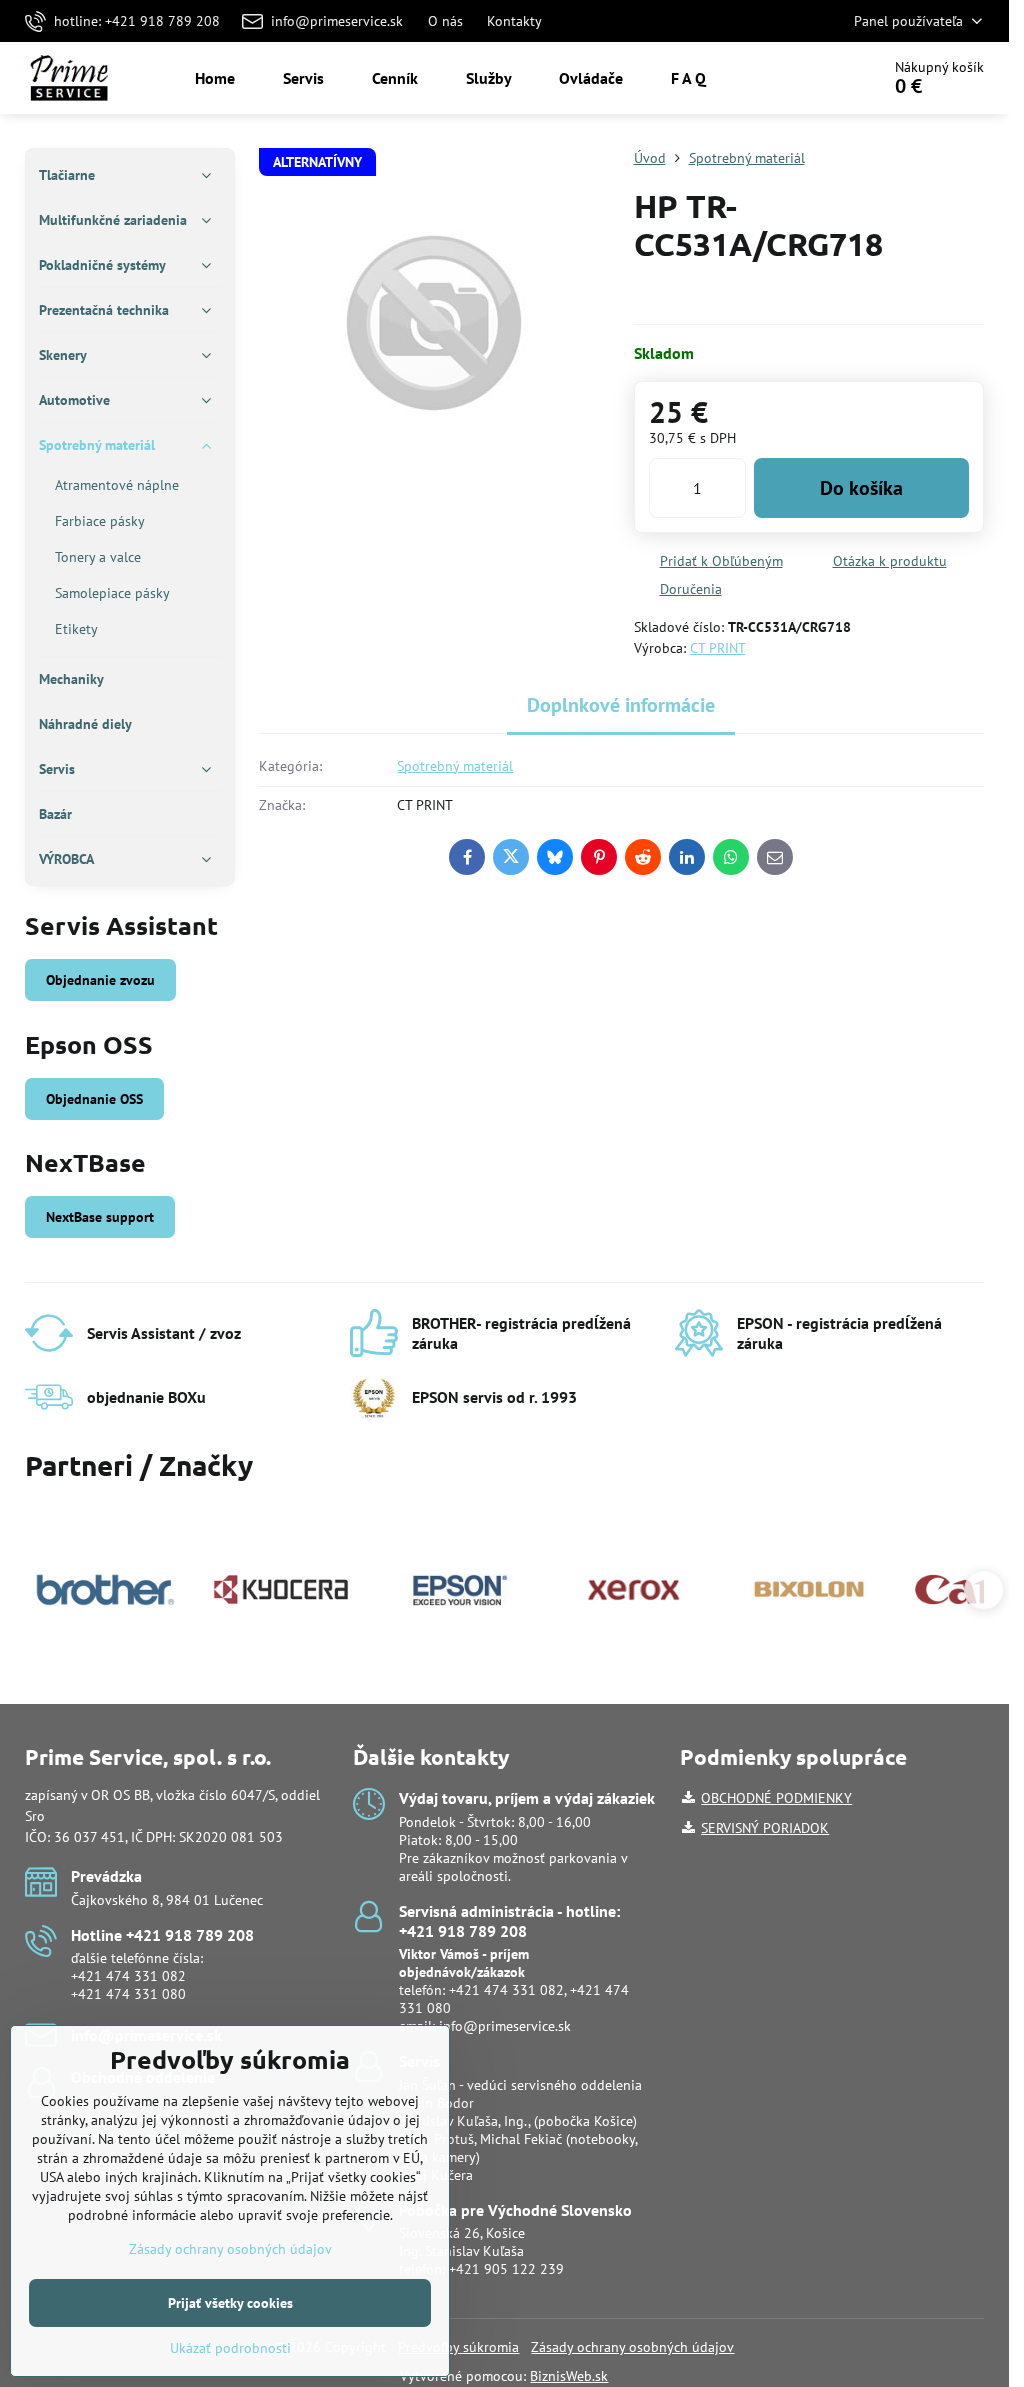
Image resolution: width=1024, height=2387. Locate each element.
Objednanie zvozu (100, 980)
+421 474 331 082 (128, 1976)
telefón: (464, 1972)
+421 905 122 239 (506, 2269)
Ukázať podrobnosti (230, 2348)
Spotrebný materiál (455, 766)
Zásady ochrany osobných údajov (632, 2347)
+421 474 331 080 (128, 1994)
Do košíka (861, 488)
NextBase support (100, 1217)
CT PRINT (718, 648)
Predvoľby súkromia (458, 2347)
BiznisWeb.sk (569, 2376)
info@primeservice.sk (505, 2026)
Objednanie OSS (94, 1099)
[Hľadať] (808, 78)
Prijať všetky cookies (230, 2303)
